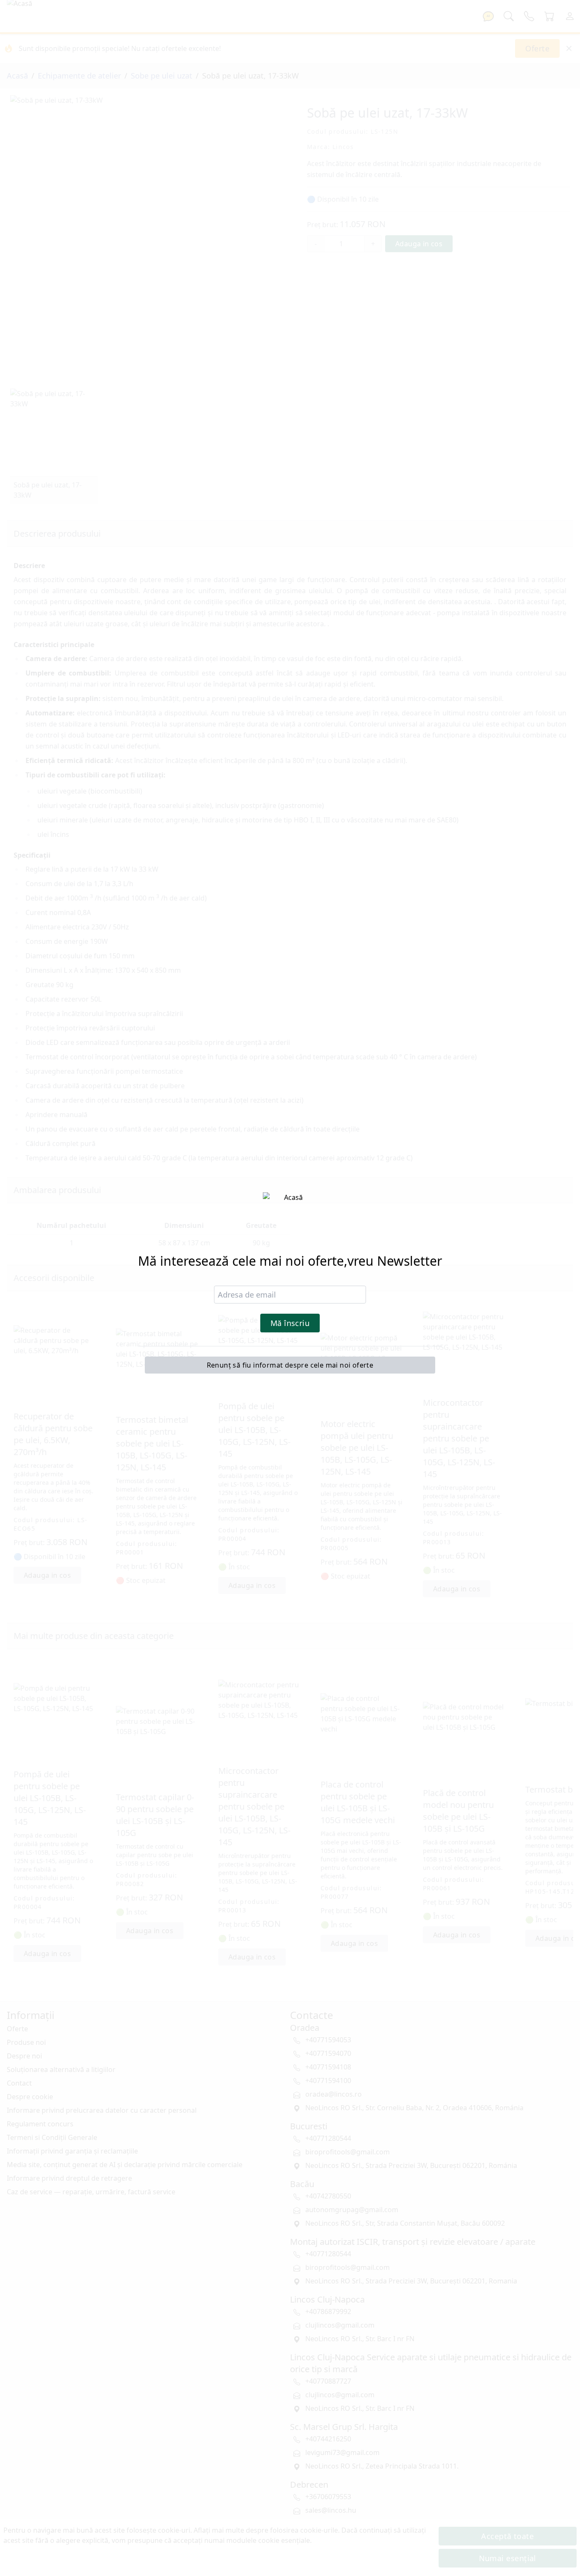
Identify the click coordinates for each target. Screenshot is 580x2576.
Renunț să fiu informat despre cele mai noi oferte (290, 1365)
